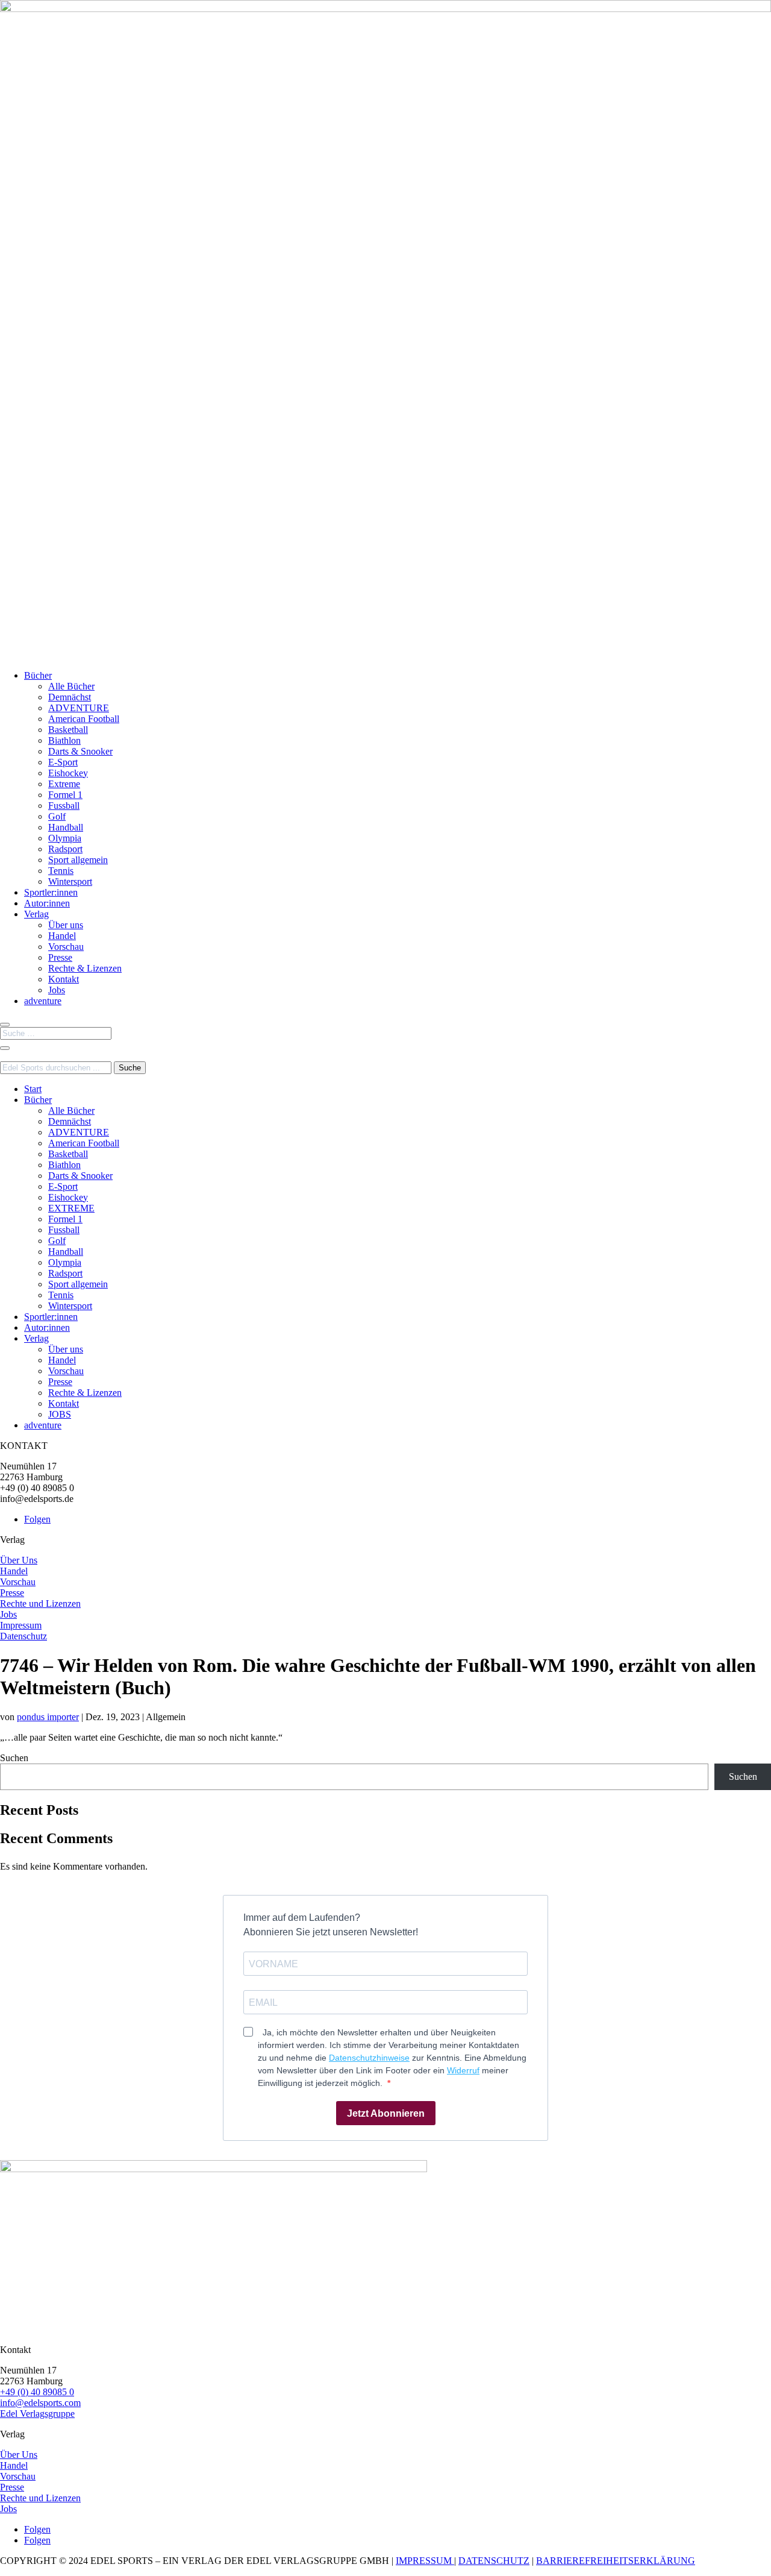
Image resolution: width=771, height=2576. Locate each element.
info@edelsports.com (40, 2403)
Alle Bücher (71, 686)
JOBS (60, 1414)
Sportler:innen (51, 892)
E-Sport (63, 762)
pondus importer (48, 1717)
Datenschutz (23, 1636)
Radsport (65, 849)
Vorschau (66, 947)
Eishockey (68, 773)
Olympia (65, 838)
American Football (84, 719)
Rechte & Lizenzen (85, 968)
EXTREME (71, 1208)
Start (33, 1089)
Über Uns (19, 1560)
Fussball (64, 806)
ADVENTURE (79, 708)
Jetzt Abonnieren (386, 2113)
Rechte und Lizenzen (40, 1604)
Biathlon (64, 740)
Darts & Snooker (80, 751)
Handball (66, 827)
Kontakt (64, 979)
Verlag (36, 914)
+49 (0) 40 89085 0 (37, 2392)
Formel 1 (65, 795)
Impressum (21, 1625)
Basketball (68, 730)
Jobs (57, 990)
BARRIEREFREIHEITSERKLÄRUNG (616, 2561)
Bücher (38, 675)
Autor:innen (47, 903)
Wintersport (70, 881)
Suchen (14, 1758)
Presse (60, 957)
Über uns (66, 925)
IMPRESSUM (425, 2561)
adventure (43, 1001)
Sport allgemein (78, 860)
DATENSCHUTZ (494, 2561)
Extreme (64, 784)
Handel (62, 936)
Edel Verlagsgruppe (37, 2414)
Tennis (61, 871)
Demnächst (70, 697)
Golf (57, 816)
